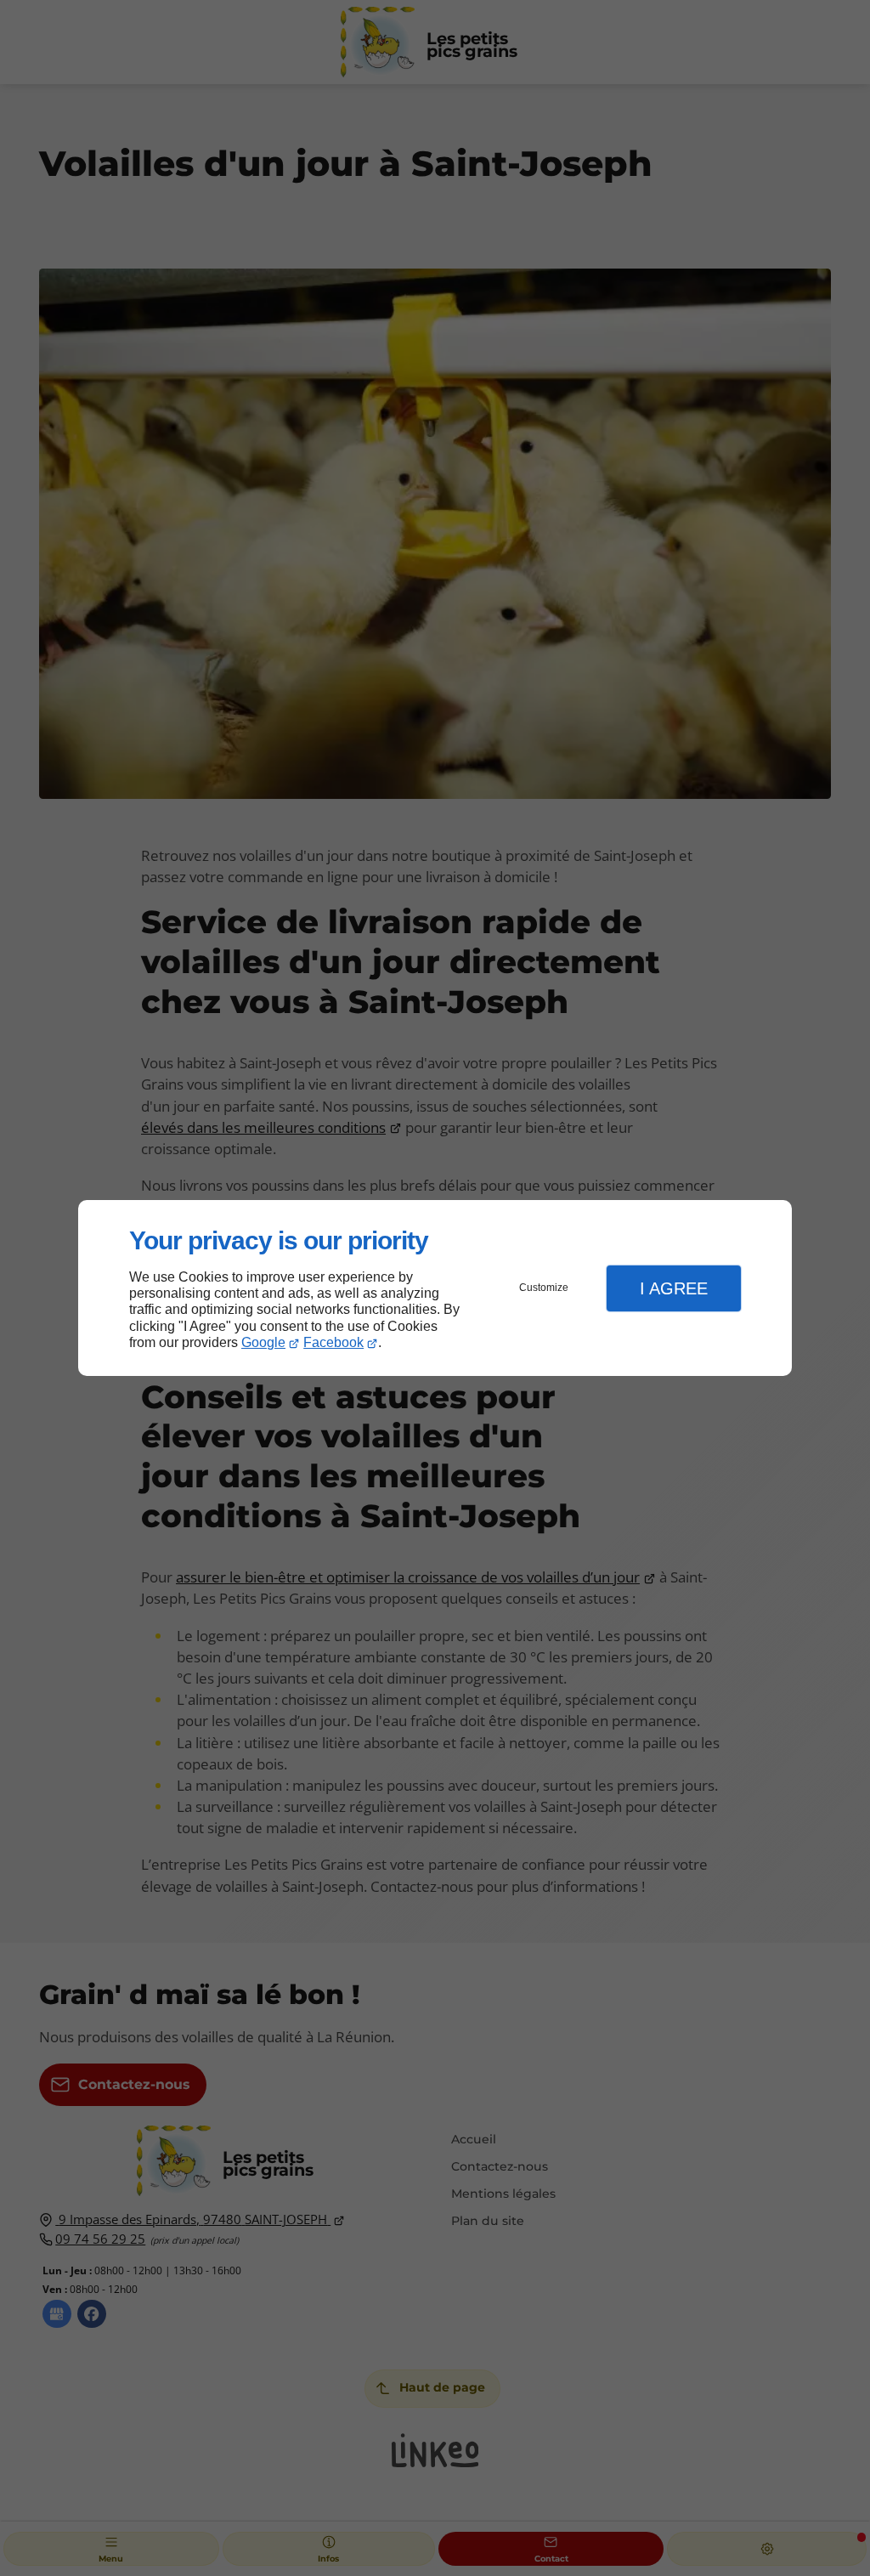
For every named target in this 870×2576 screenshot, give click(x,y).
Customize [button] (544, 1288)
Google (263, 1342)
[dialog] (435, 1288)
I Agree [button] (674, 1288)
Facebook (333, 1342)
